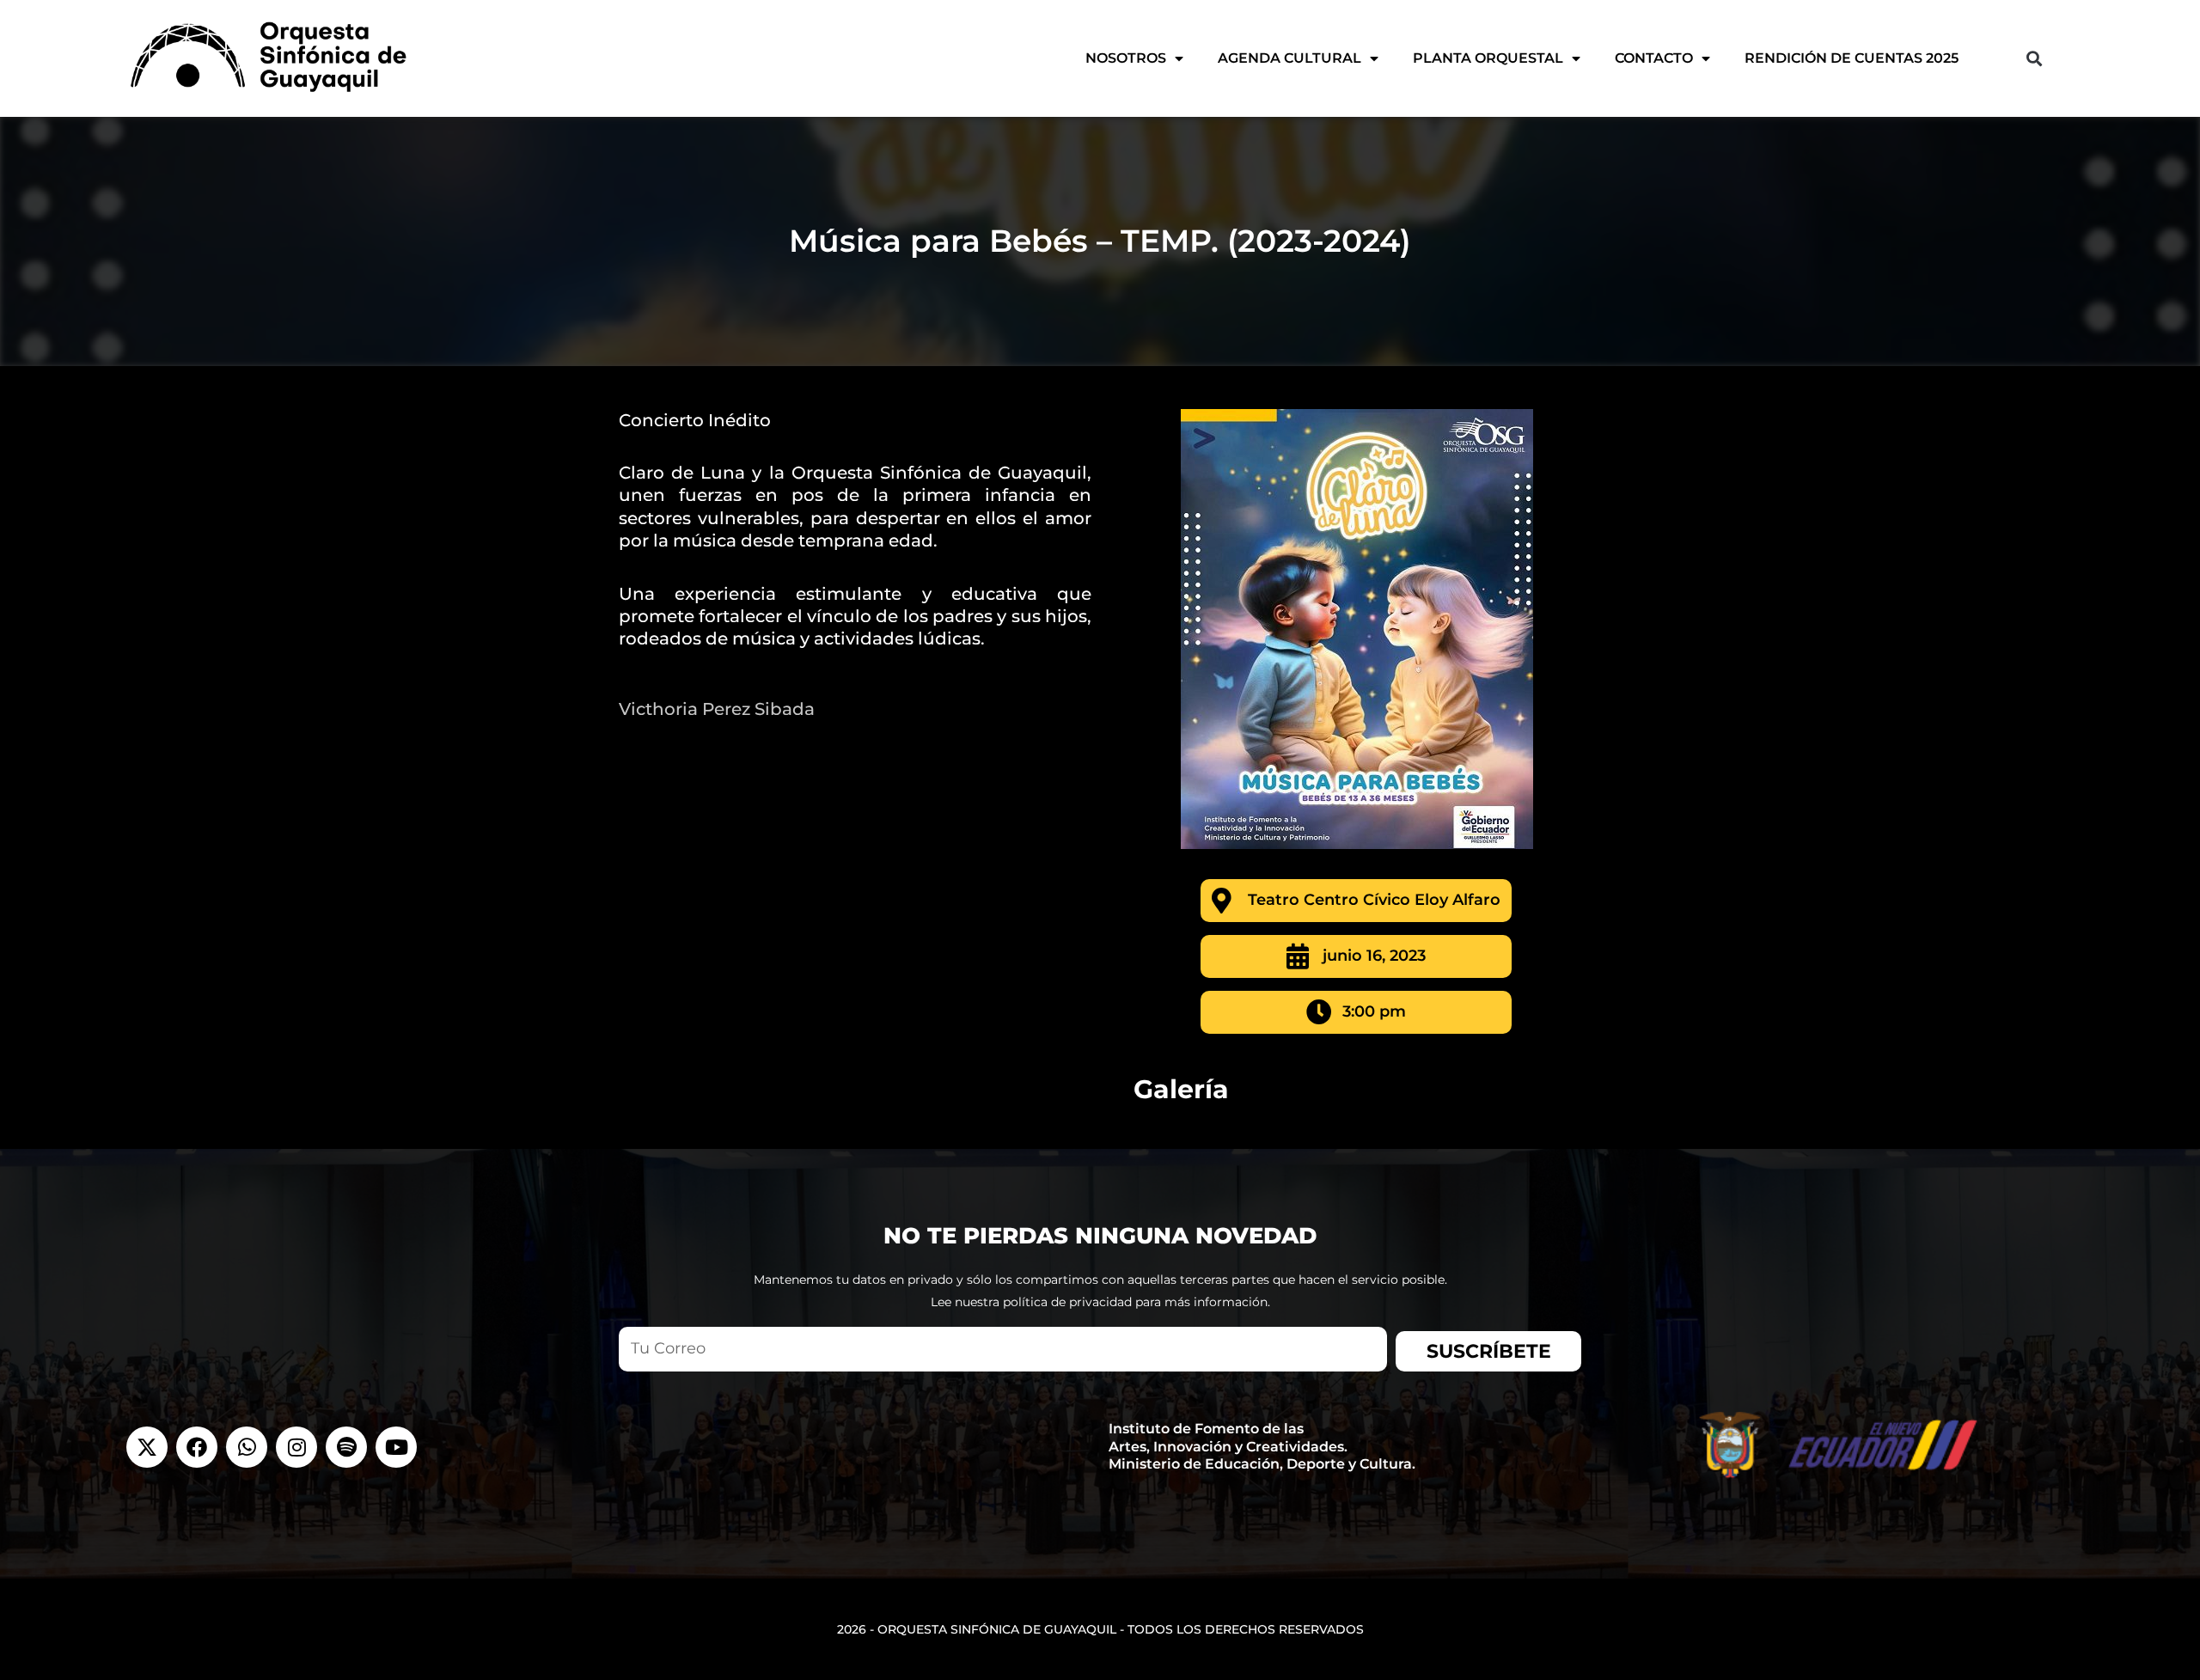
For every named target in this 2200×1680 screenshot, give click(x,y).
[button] (2034, 58)
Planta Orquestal (1488, 58)
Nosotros (1126, 58)
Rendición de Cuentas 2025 (1852, 58)
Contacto (1654, 58)
